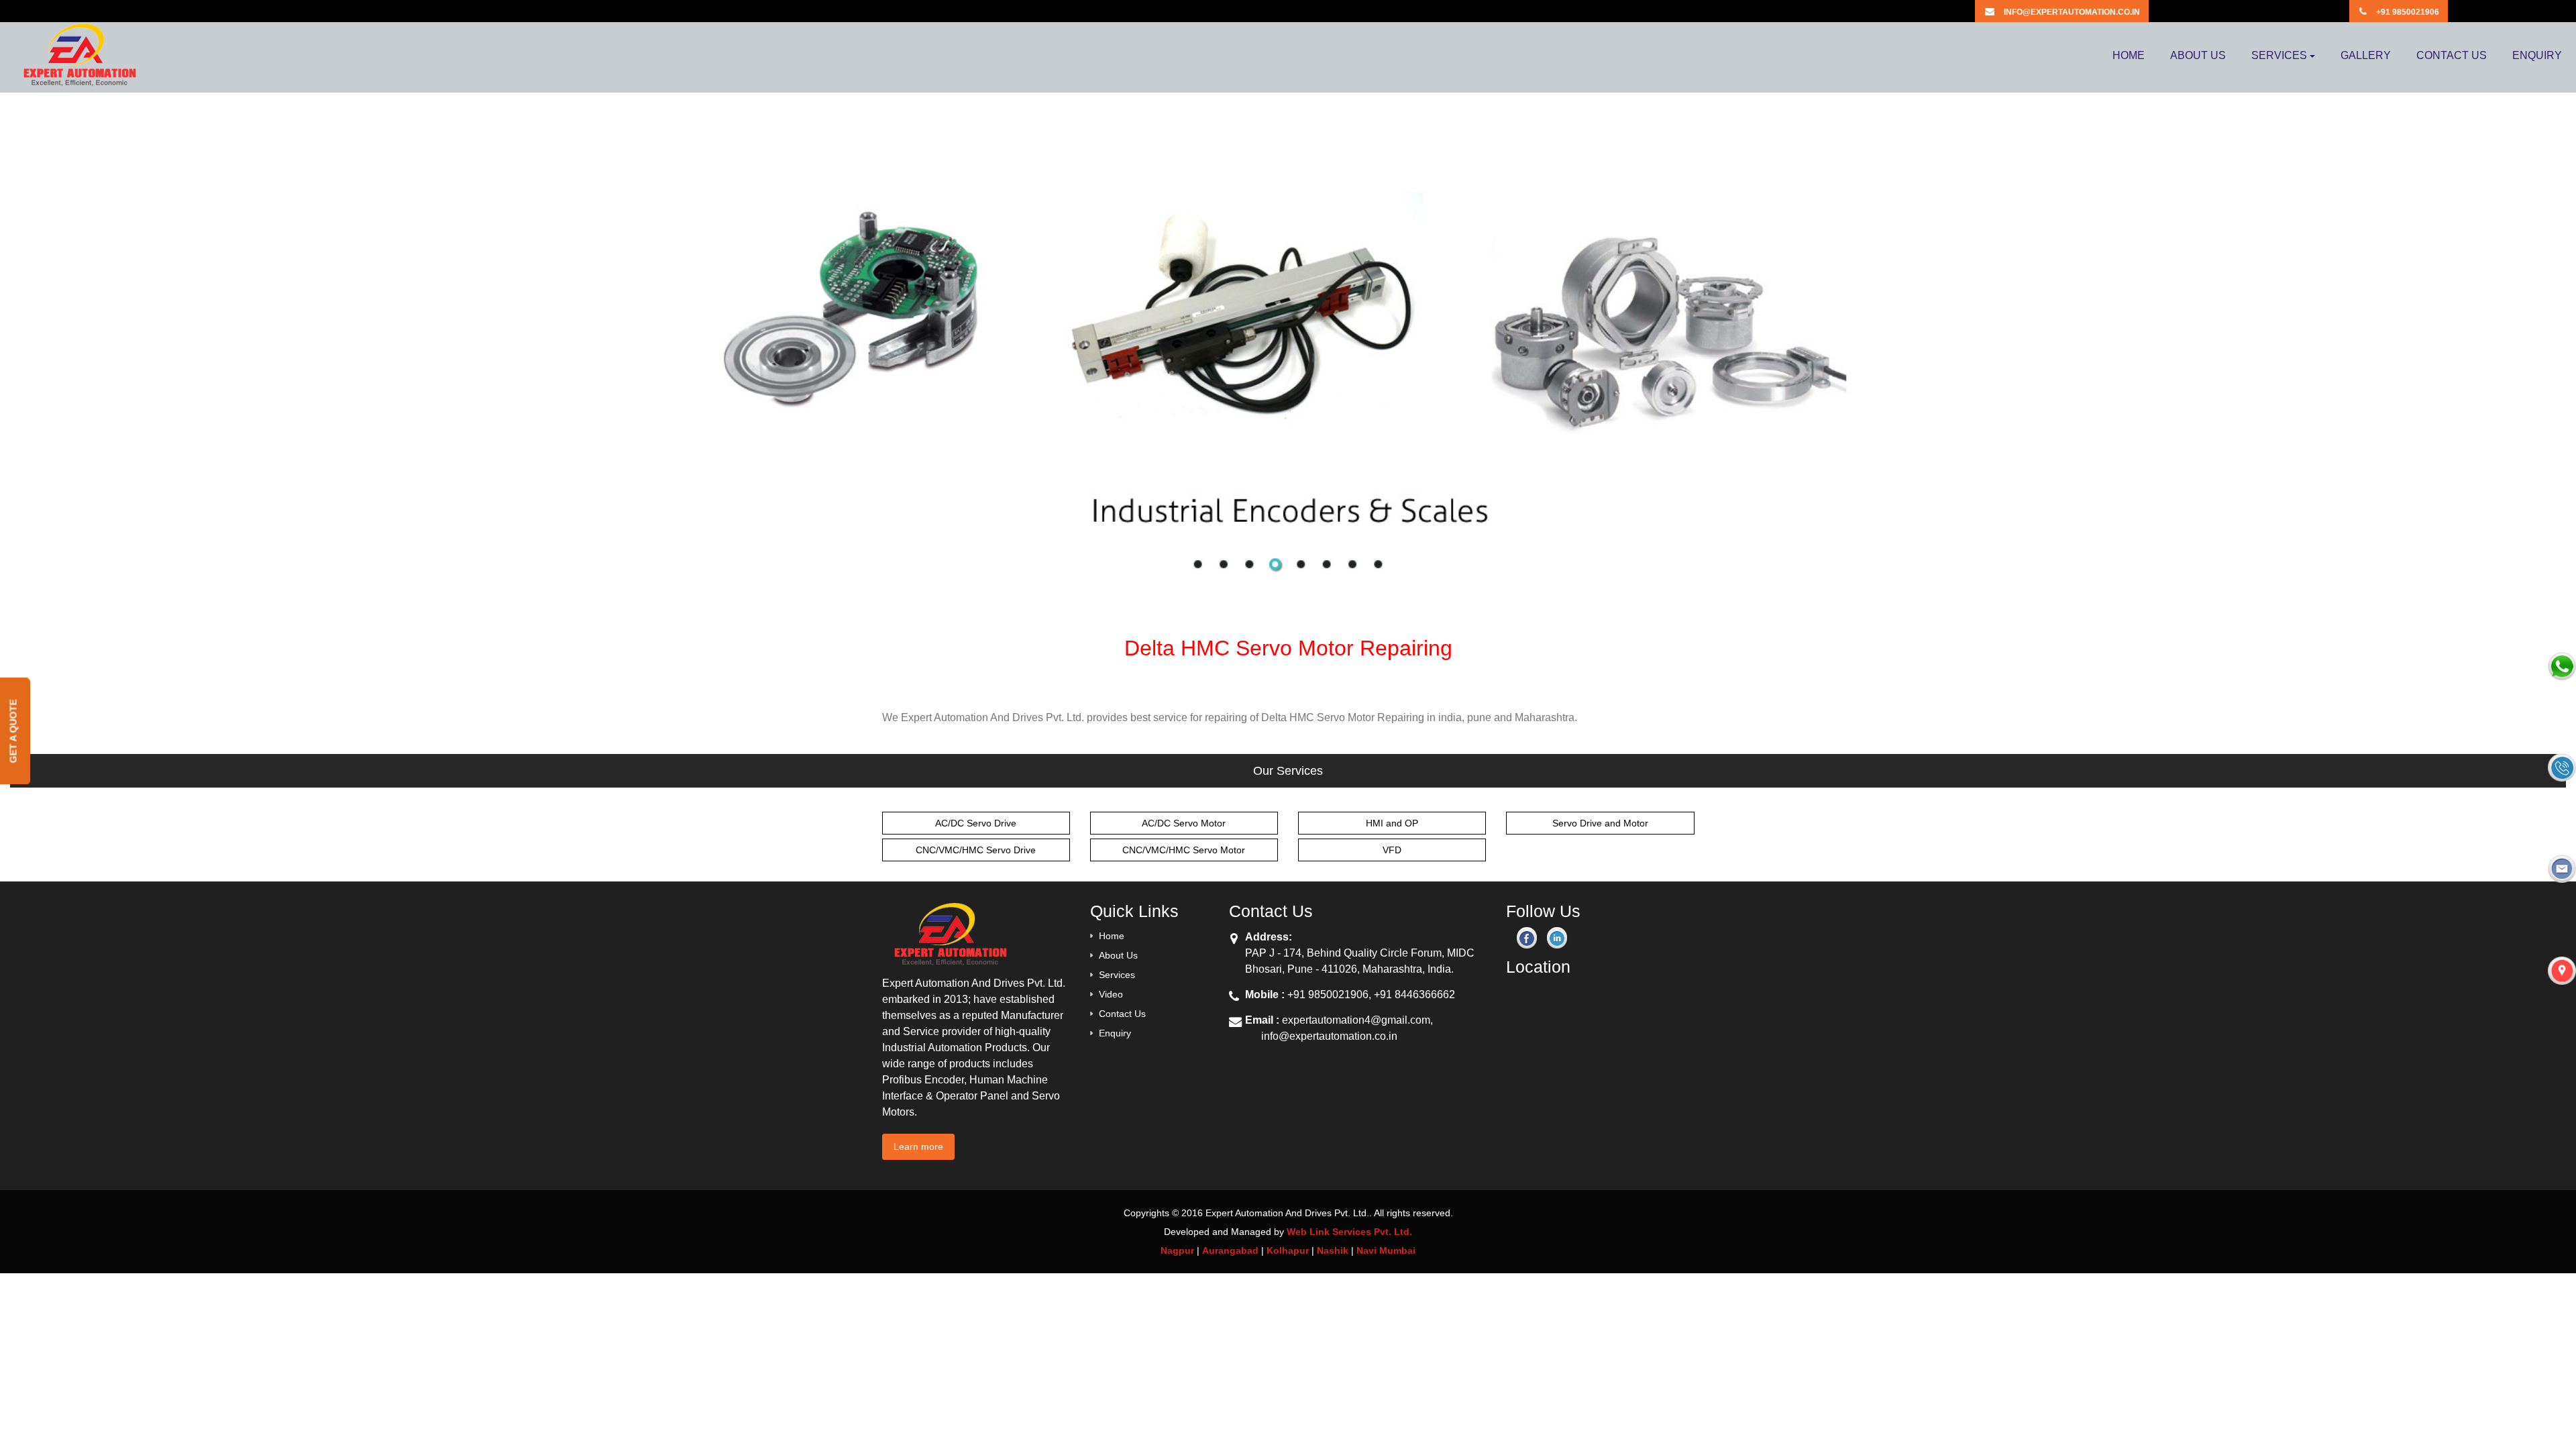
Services (1117, 975)
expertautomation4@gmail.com (1356, 1020)
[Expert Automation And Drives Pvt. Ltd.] (78, 67)
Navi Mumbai (1386, 1250)
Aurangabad (1230, 1250)
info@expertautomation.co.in (1329, 1036)
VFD (1392, 850)
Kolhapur (1288, 1250)
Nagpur (1177, 1250)
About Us (1118, 955)
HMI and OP (1392, 823)
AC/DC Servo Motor (1184, 823)
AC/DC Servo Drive (976, 823)
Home (1112, 936)
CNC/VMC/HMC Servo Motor (1184, 850)
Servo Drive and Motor (1600, 823)
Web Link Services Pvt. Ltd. (1349, 1232)
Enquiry (1115, 1033)
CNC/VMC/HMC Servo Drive (976, 850)
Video (1111, 994)
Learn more (918, 1146)
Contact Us (1122, 1014)
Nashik (1333, 1250)
